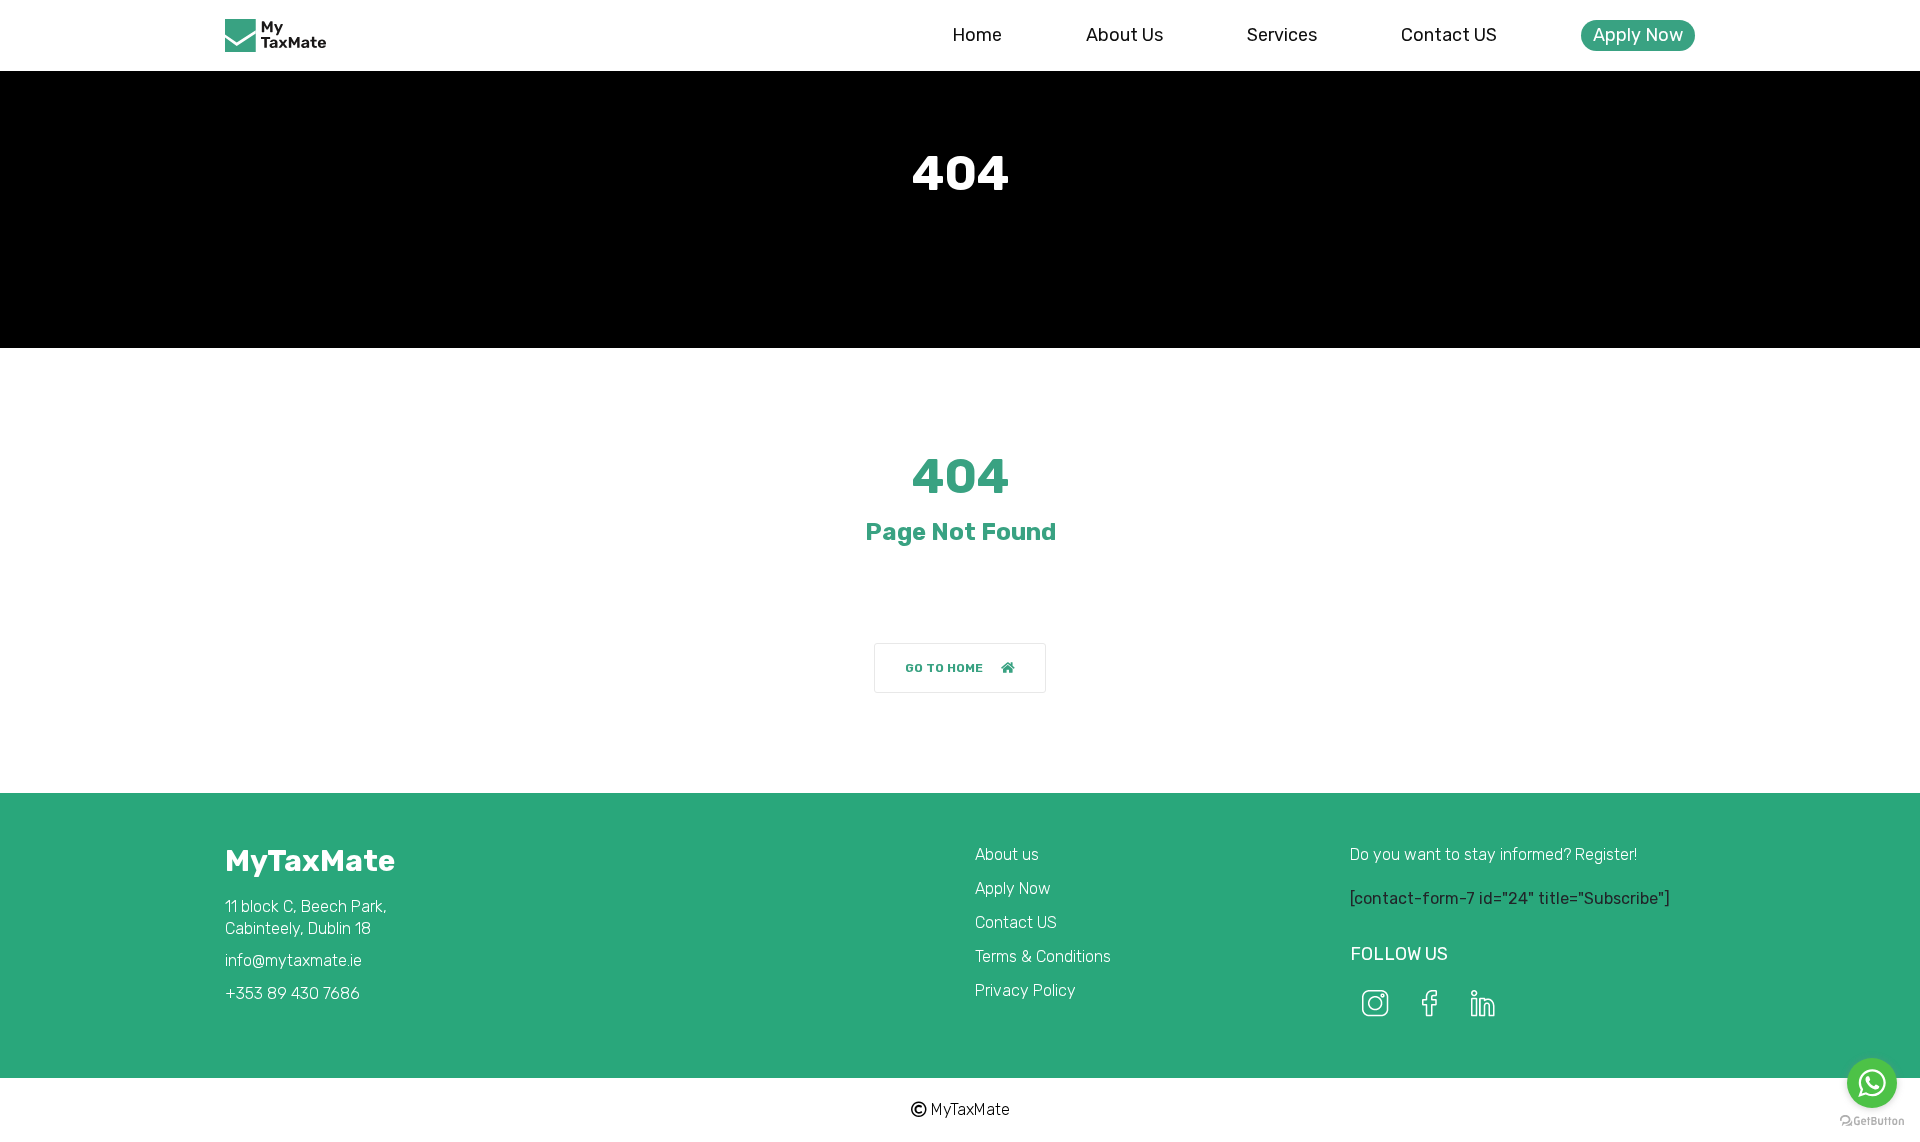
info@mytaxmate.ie (293, 960)
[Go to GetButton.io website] (1872, 1121)
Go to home (944, 668)
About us (1124, 35)
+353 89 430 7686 (292, 993)
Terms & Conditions (1043, 956)
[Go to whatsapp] (1872, 1083)
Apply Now (1638, 35)
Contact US (1449, 35)
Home (977, 35)
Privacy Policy (1025, 990)
